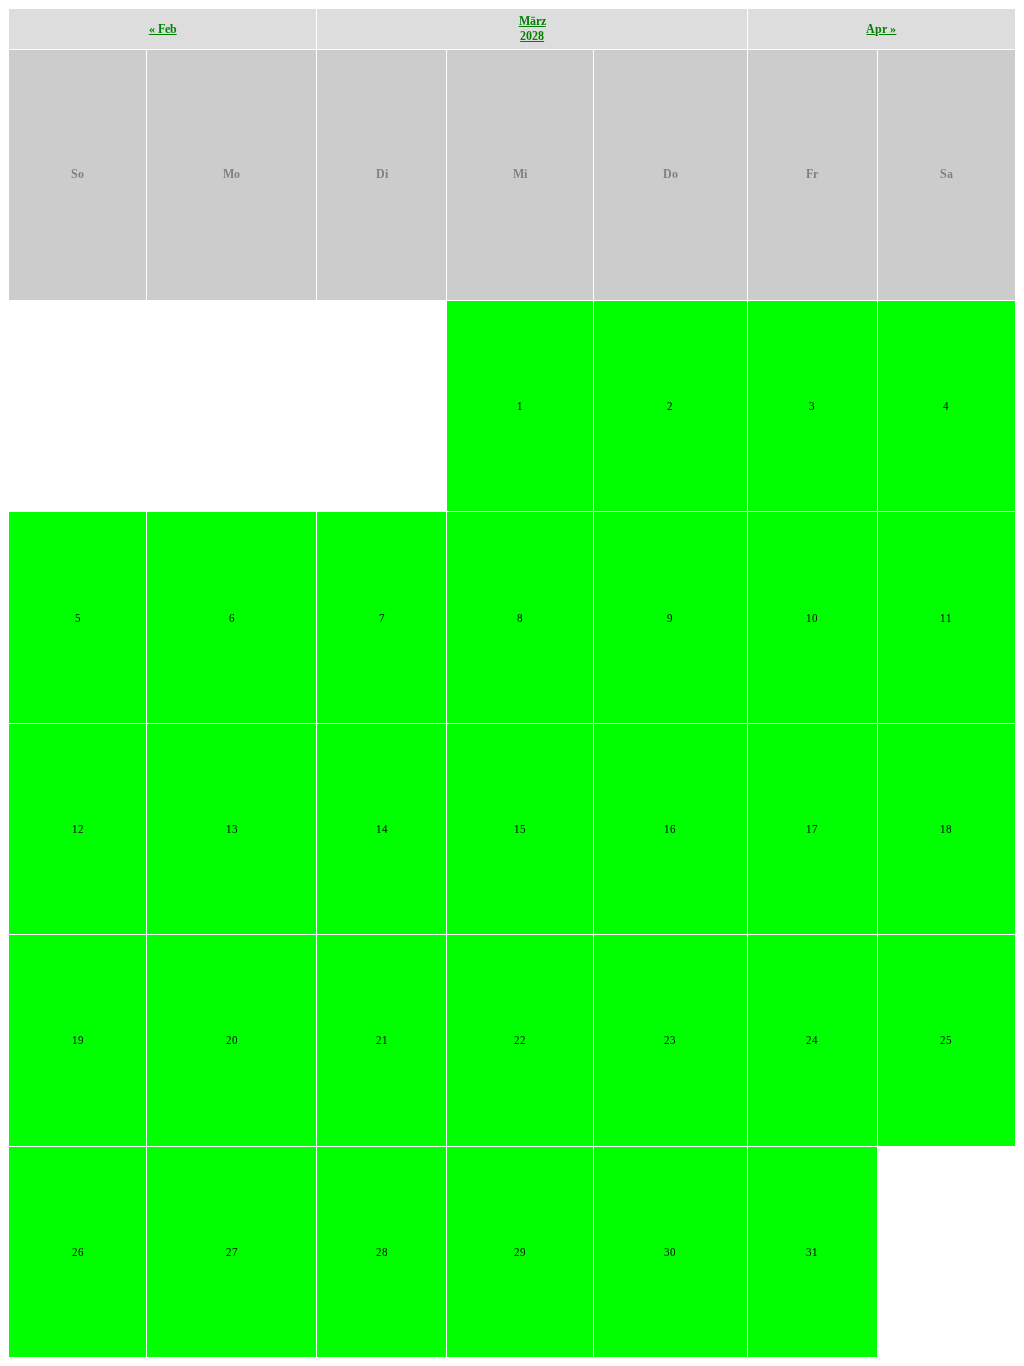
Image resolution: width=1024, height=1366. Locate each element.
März (532, 21)
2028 (532, 36)
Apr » (881, 29)
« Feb (163, 29)
